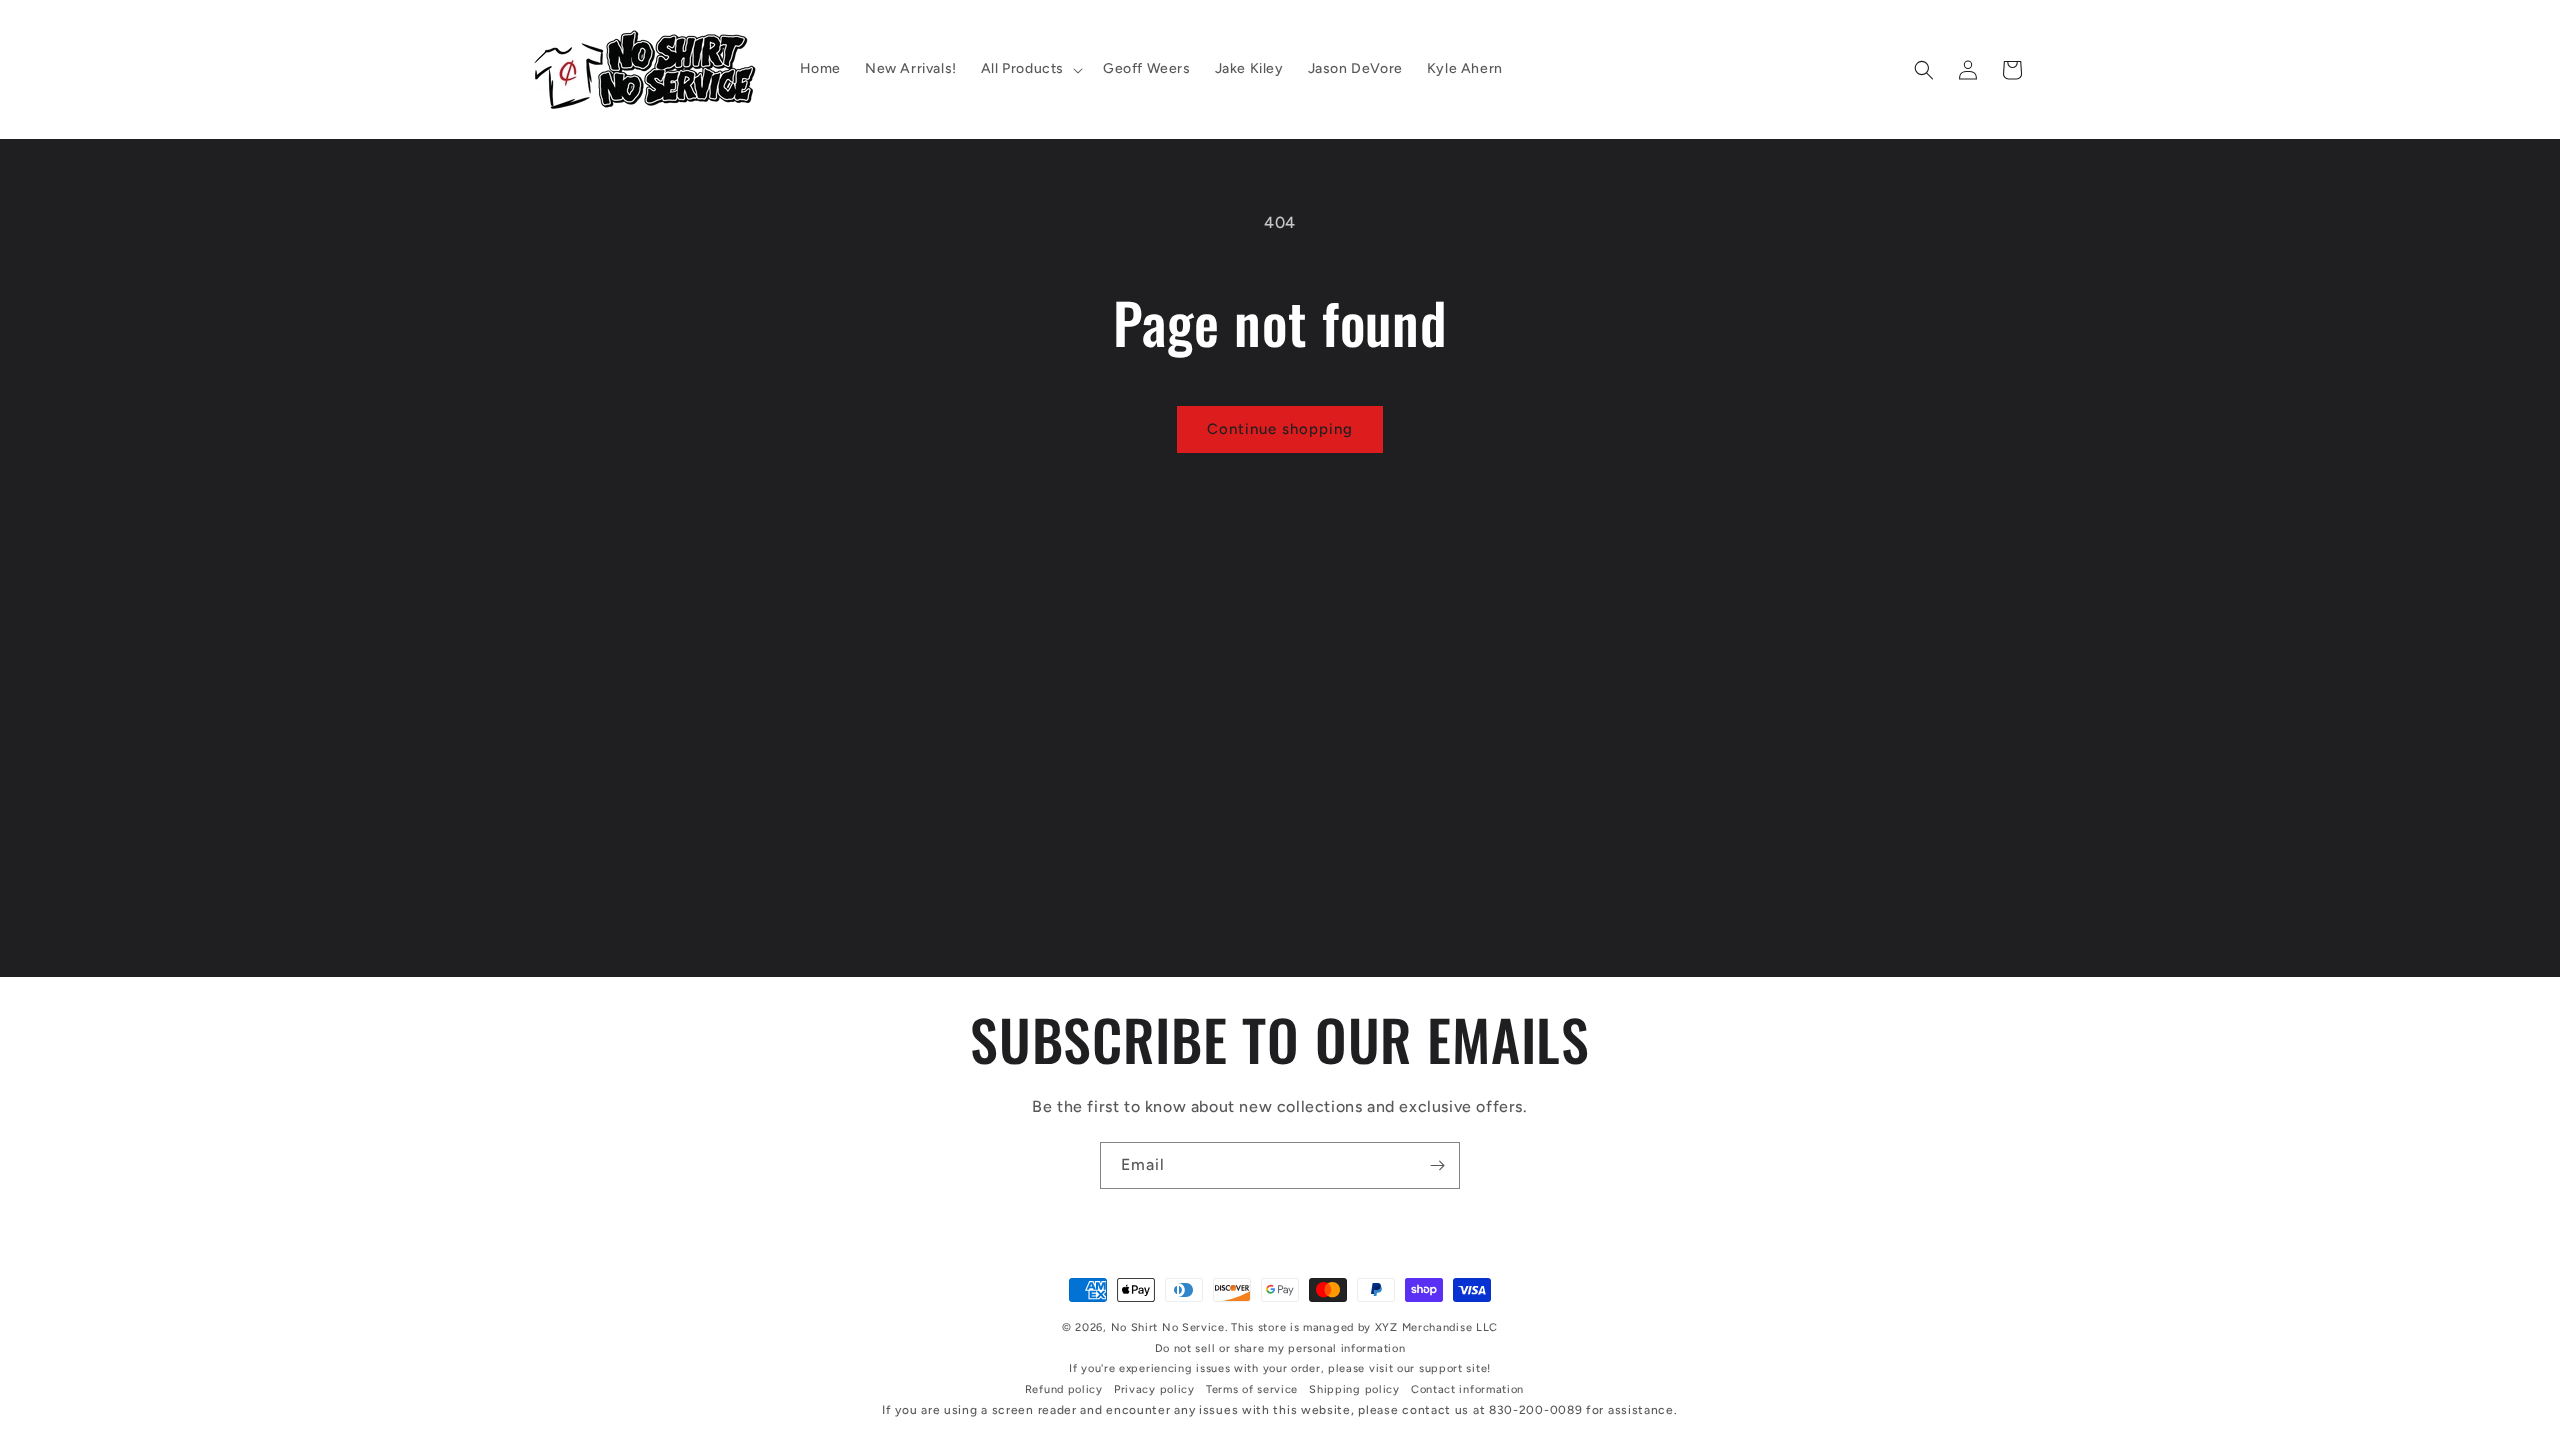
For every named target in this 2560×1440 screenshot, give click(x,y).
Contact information (1467, 1389)
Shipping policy (1354, 1389)
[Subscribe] (1437, 1165)
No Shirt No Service (1168, 1327)
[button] (1030, 69)
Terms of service (1252, 1389)
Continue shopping (1280, 429)
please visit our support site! (1409, 1368)
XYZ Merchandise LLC (1436, 1327)
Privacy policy (1154, 1389)
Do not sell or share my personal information (1280, 1348)
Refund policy (1064, 1389)
